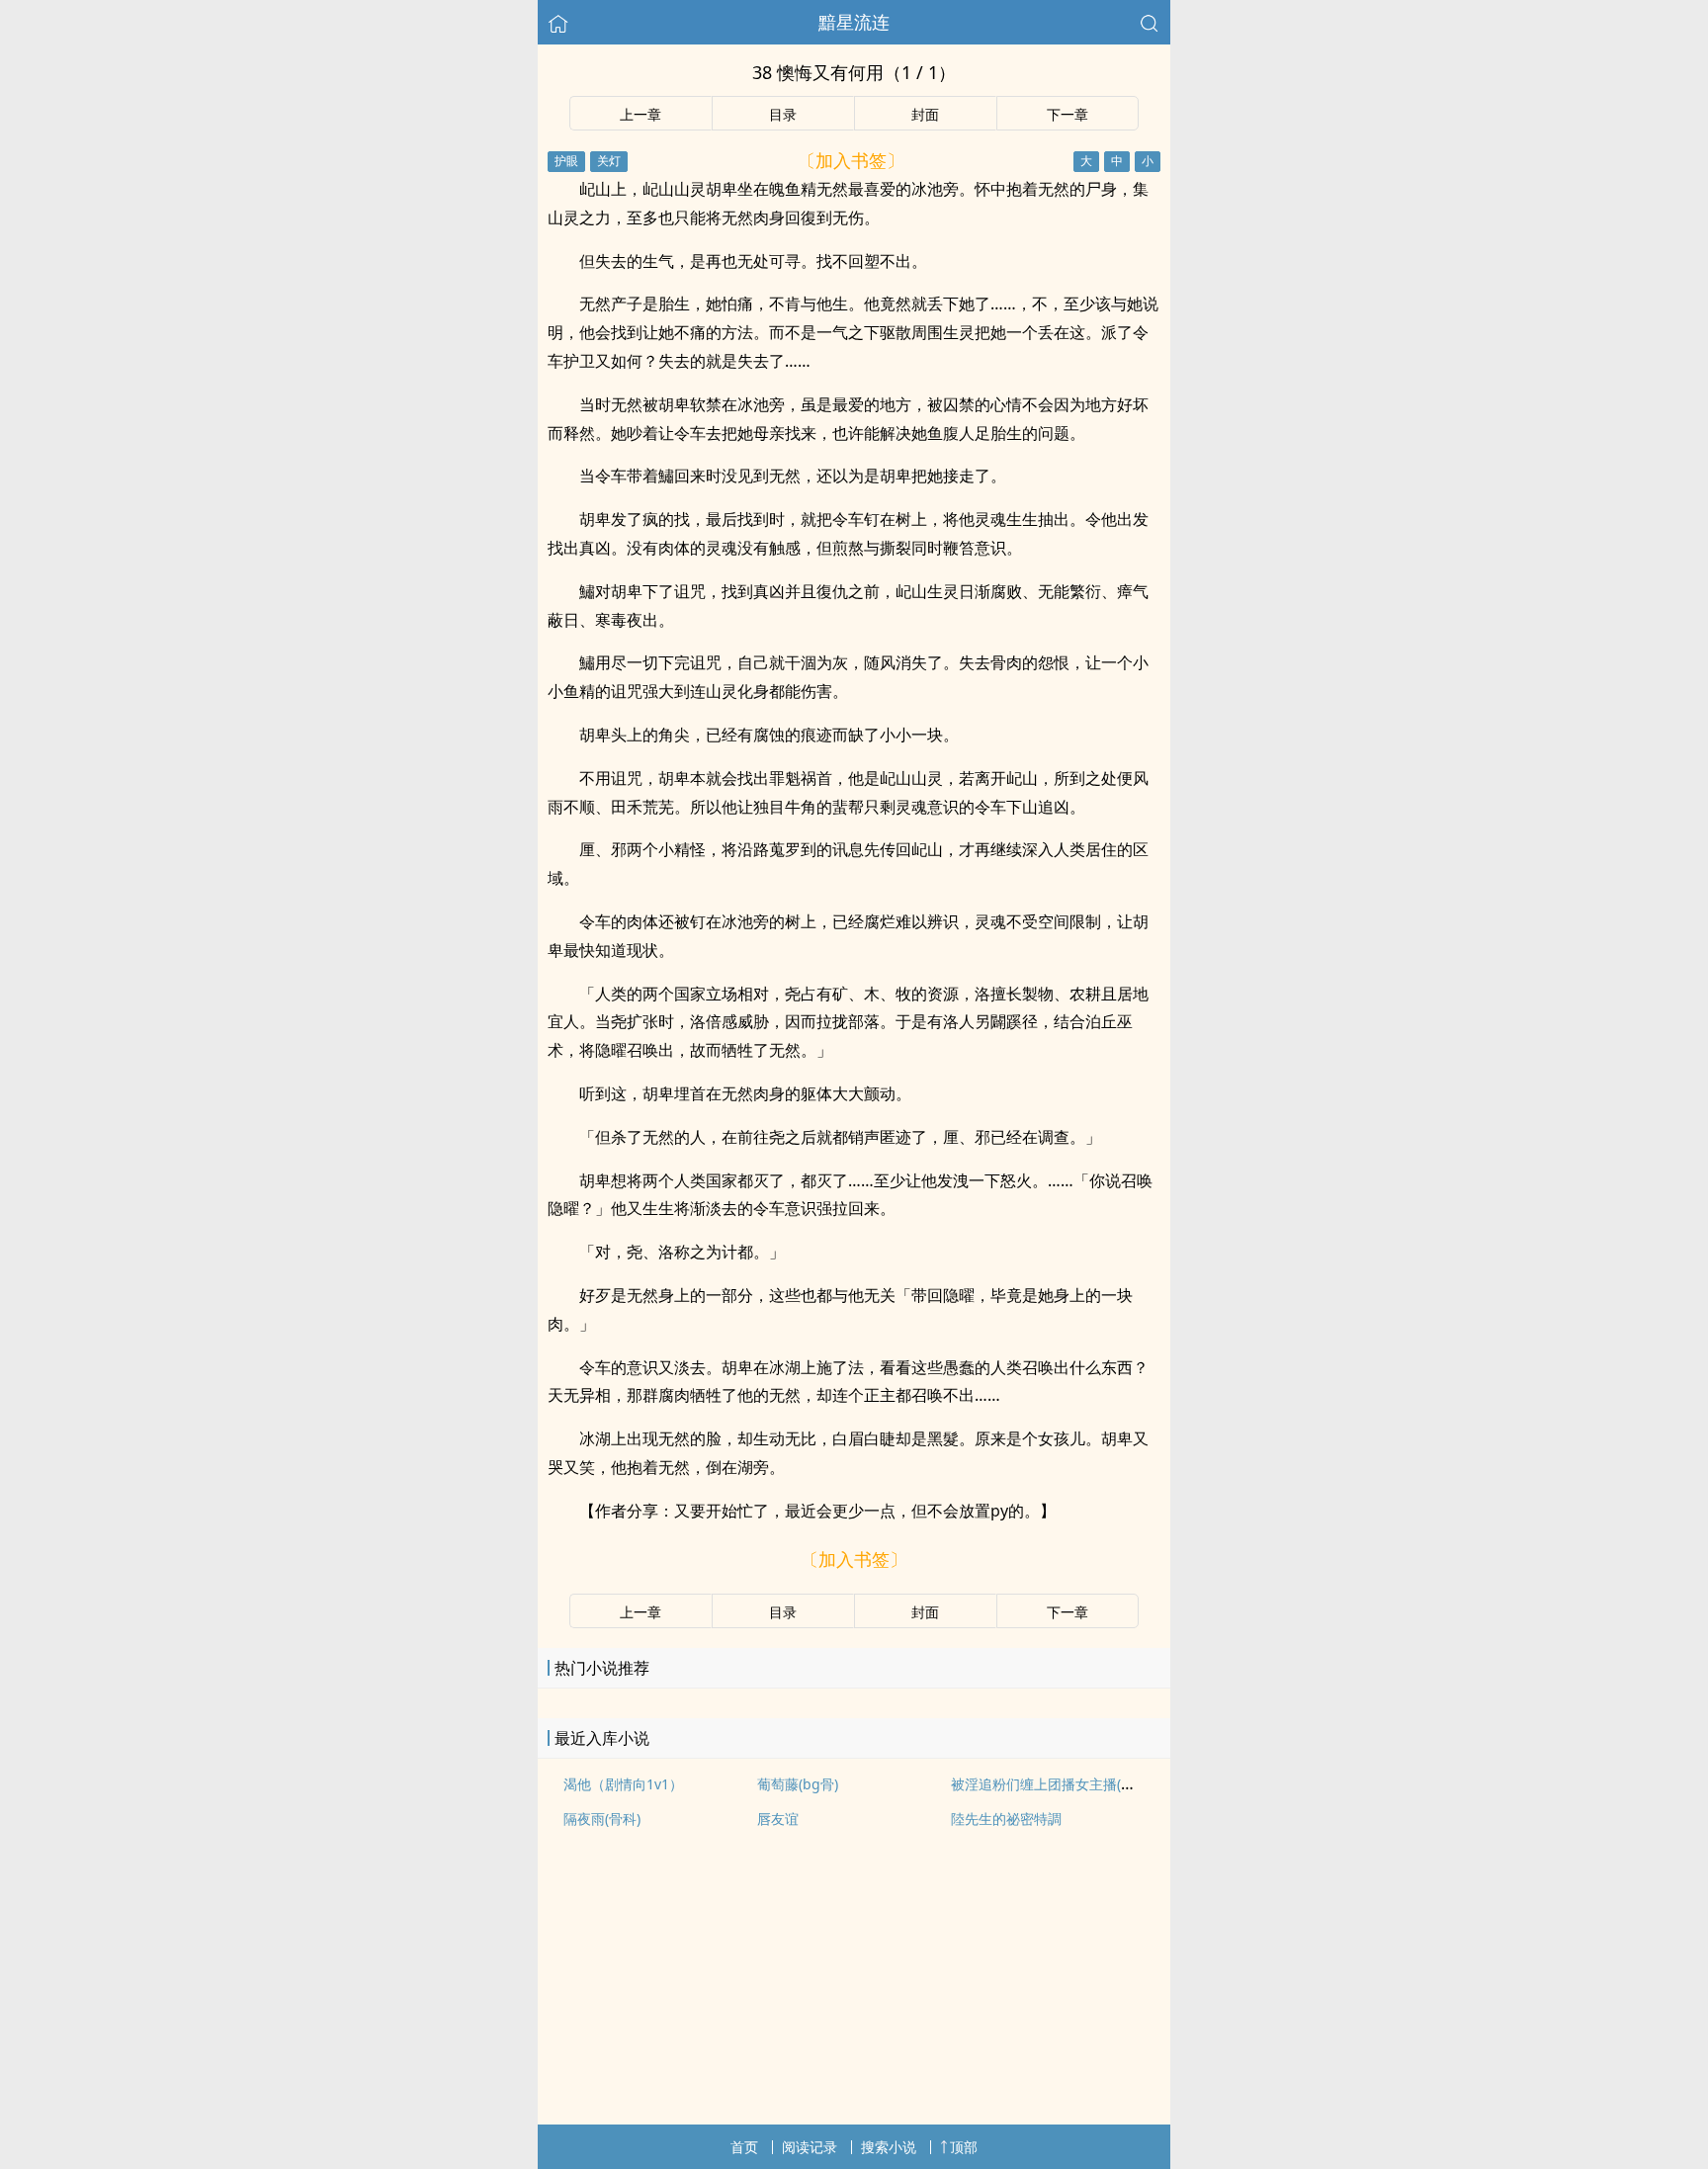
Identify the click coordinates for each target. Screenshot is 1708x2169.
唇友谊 (778, 1819)
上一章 (640, 114)
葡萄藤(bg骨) (798, 1784)
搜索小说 (889, 2147)
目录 (783, 114)
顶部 (964, 2147)
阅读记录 (810, 2147)
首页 (744, 2147)
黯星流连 (854, 22)
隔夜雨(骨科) (602, 1819)
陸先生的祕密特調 (1006, 1819)
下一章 (1067, 114)
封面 (925, 114)
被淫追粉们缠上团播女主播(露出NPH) (1066, 1784)
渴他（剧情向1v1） (623, 1784)
